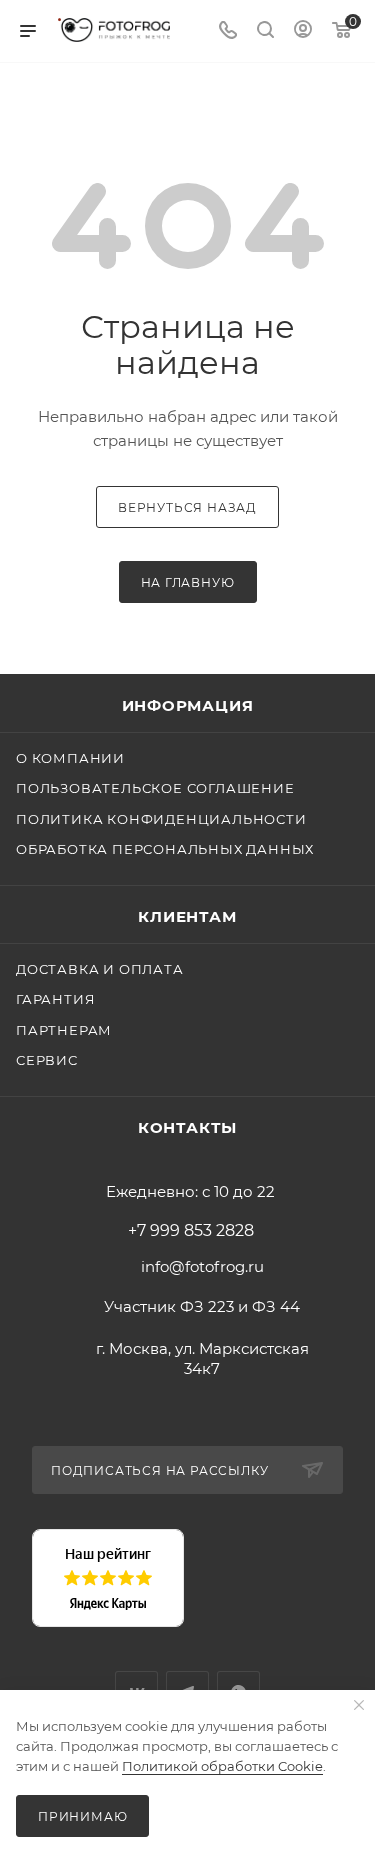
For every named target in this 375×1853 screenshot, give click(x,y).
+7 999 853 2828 (191, 1231)
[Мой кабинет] (303, 31)
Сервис (47, 1060)
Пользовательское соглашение (155, 788)
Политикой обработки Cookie (222, 1766)
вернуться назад (187, 507)
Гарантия (55, 999)
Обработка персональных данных (165, 849)
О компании (70, 758)
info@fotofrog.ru (202, 1266)
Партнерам (64, 1030)
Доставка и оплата (100, 969)
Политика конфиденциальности (161, 819)
